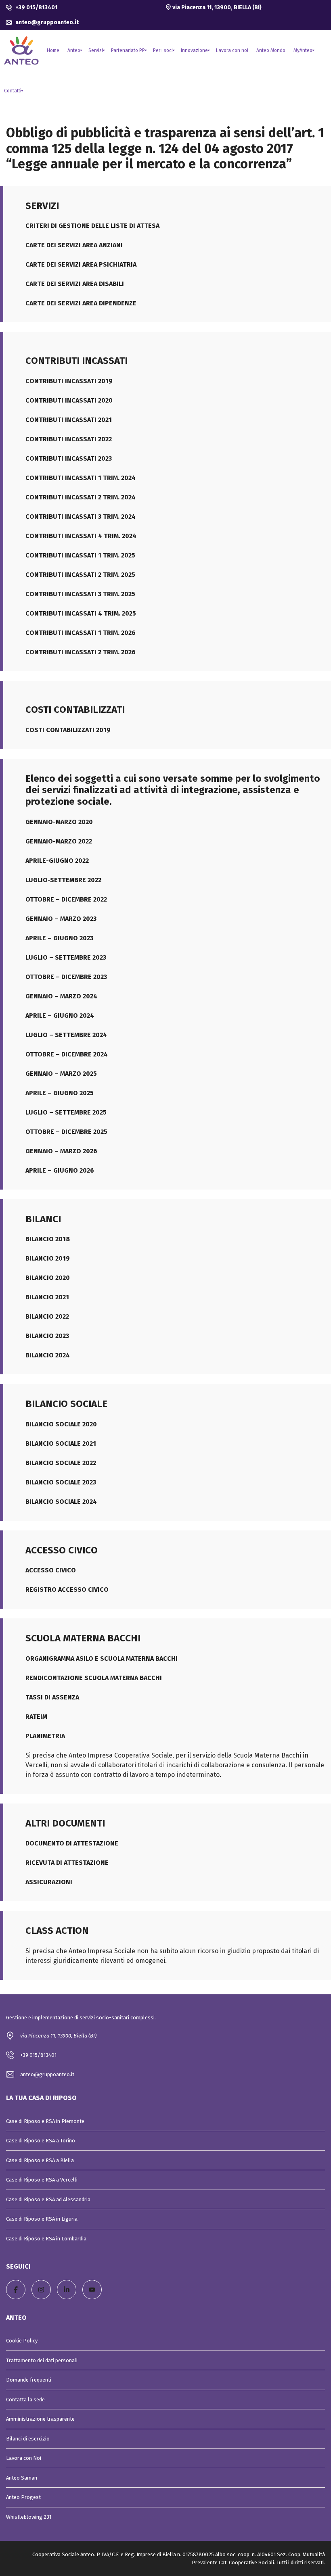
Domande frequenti (29, 2380)
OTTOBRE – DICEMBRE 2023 (66, 977)
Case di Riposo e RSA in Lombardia (46, 2239)
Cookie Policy (22, 2341)
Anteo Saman (22, 2478)
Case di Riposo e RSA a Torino (41, 2141)
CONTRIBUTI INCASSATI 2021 (69, 420)
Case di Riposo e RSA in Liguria (42, 2219)
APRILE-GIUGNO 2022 (57, 861)
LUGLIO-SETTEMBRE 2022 (63, 880)
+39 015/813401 (36, 7)
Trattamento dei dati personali (42, 2360)
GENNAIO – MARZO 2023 (61, 919)
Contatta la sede (25, 2400)
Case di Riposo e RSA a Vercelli (42, 2180)
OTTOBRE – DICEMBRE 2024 (67, 1054)
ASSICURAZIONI (49, 1882)
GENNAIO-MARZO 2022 (59, 841)
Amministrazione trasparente (40, 2419)
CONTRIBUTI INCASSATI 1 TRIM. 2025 (80, 555)
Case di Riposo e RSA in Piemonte (45, 2121)
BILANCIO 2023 (47, 1336)
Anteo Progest (23, 2497)
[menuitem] (53, 50)
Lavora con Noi (24, 2458)
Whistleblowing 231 (29, 2517)
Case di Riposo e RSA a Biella (40, 2160)
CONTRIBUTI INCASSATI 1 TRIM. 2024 (81, 478)
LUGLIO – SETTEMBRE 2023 (66, 957)
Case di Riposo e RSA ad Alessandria (48, 2199)
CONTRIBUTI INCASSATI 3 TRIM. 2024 (81, 517)
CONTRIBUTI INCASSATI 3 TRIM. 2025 (80, 594)
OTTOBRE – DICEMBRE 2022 (66, 899)
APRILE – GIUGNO (52, 1016)
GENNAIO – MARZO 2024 (61, 996)
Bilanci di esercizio (28, 2439)
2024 (86, 1016)
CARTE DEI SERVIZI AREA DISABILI (75, 284)
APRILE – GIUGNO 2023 (59, 938)
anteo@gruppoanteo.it (46, 22)
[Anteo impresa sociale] (21, 50)
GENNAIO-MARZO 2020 (59, 822)
